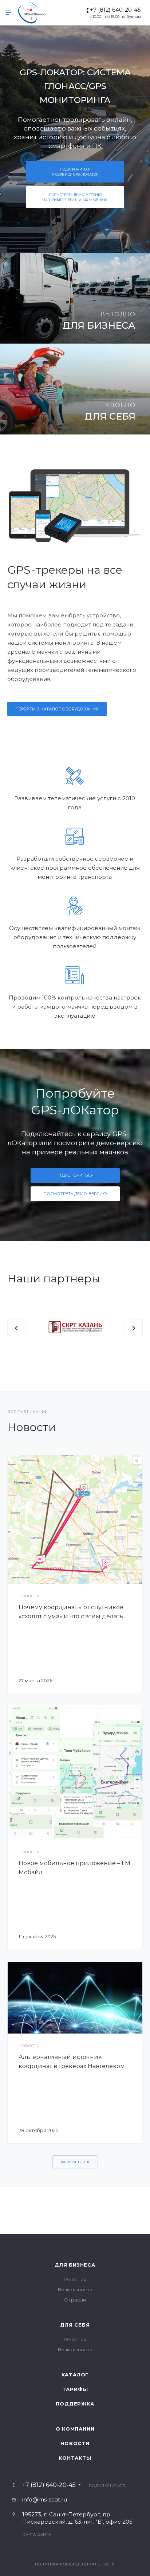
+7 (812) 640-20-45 (115, 10)
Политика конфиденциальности (75, 2564)
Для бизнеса (75, 2265)
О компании (75, 2429)
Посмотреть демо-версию (75, 197)
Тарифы (75, 2389)
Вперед (134, 1328)
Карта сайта (37, 2534)
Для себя (75, 2325)
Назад (16, 1328)
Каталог (75, 2375)
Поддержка (75, 2404)
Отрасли (75, 2300)
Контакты (75, 2458)
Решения (75, 2279)
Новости (75, 2443)
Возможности (75, 2289)
